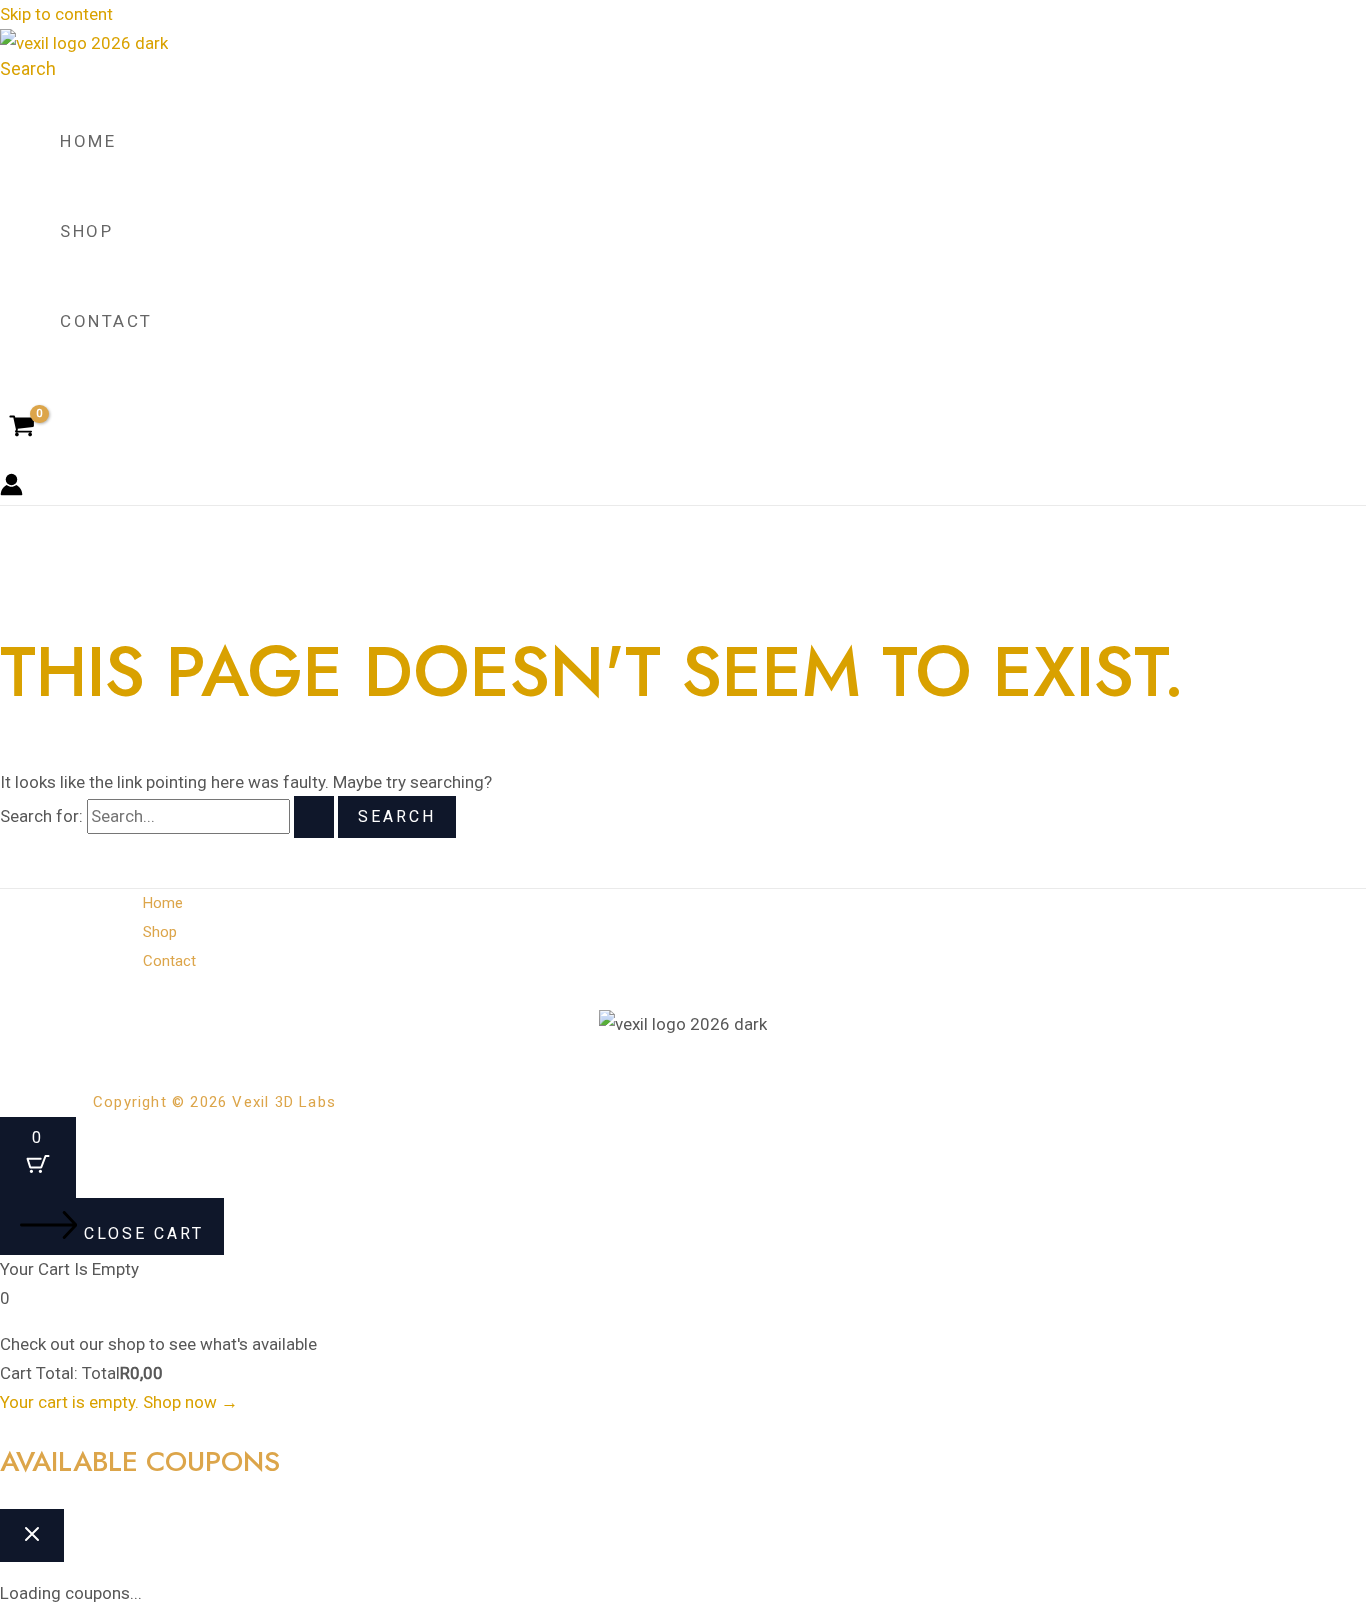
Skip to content (56, 14)
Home (88, 141)
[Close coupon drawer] (32, 1535)
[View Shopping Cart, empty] (22, 428)
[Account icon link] (11, 489)
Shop (86, 231)
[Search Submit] (314, 817)
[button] (28, 68)
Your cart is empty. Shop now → (119, 1402)
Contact (106, 321)
